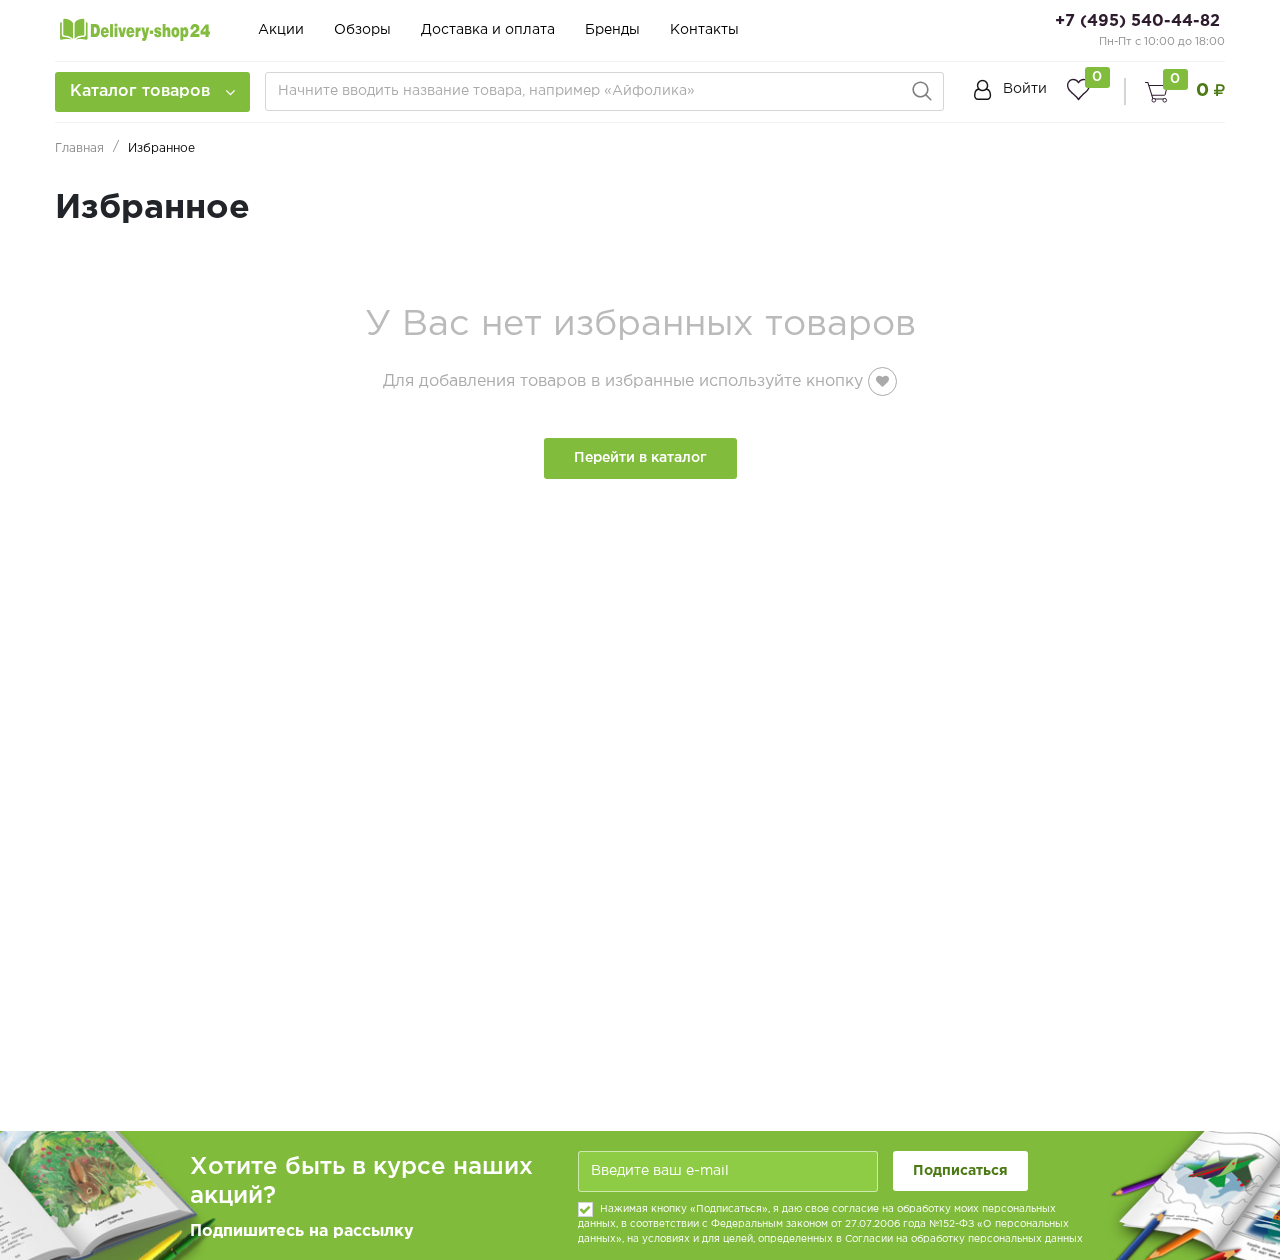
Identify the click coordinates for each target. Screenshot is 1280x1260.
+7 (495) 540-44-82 (1137, 21)
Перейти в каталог (640, 458)
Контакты (704, 30)
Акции (281, 30)
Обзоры (362, 30)
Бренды (612, 30)
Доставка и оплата (488, 30)
